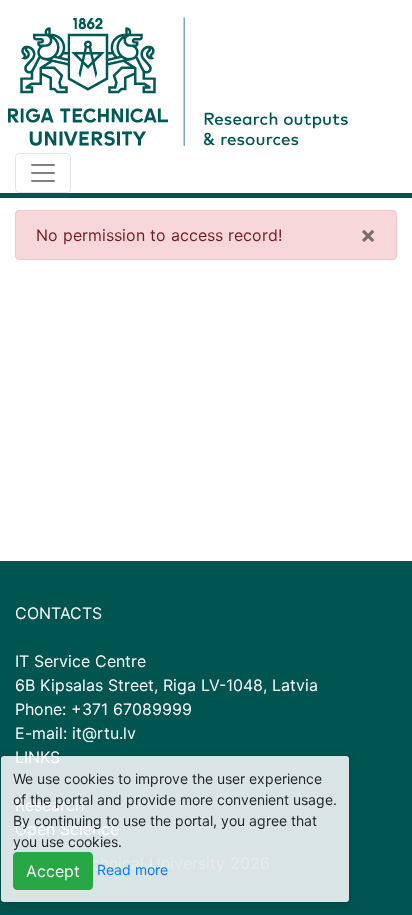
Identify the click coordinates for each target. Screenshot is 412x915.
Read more (132, 869)
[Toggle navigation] (43, 173)
